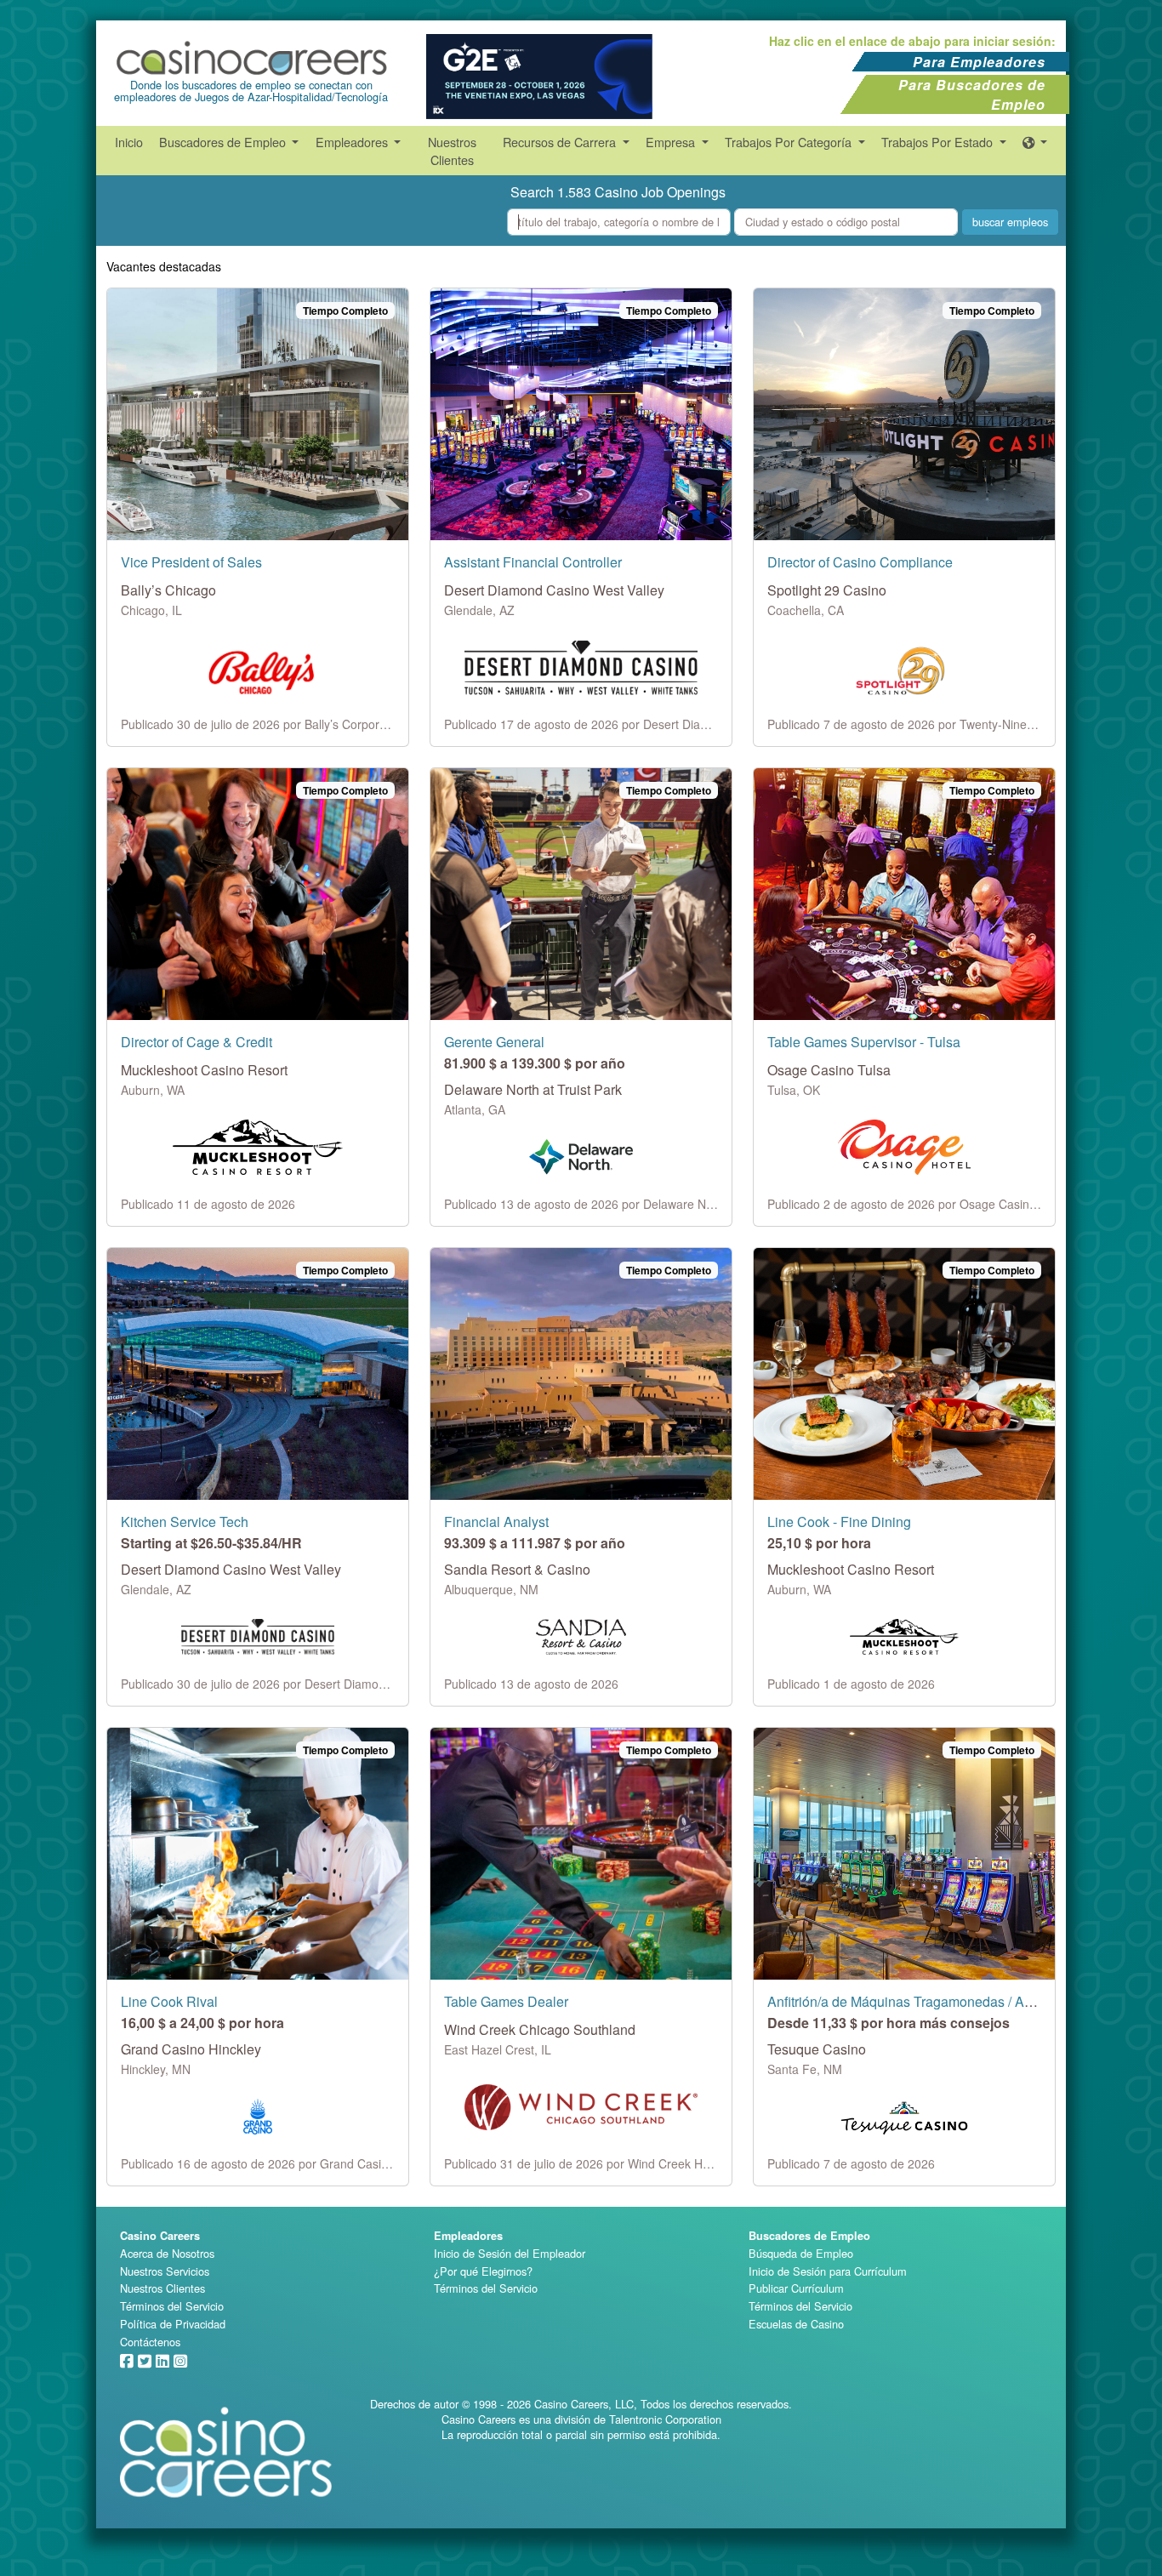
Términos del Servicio (172, 2306)
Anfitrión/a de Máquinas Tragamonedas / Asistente (919, 2001)
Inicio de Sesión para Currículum (828, 2271)
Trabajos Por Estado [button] (939, 142)
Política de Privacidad (173, 2324)
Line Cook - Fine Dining (839, 1522)
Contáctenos (150, 2342)
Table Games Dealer (506, 2001)
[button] (1035, 142)
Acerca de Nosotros (167, 2253)
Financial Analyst (496, 1522)
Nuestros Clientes (452, 151)
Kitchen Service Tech (185, 1522)
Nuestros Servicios (165, 2271)
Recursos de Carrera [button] (561, 142)
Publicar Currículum (796, 2288)
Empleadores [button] (353, 142)
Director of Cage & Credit (197, 1042)
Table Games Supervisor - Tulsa (864, 1042)
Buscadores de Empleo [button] (224, 142)
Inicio (129, 142)
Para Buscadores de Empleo (972, 94)
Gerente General (494, 1042)
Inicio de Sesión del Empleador (510, 2253)
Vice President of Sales (191, 562)
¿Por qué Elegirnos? (483, 2271)
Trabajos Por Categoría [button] (790, 142)
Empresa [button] (672, 142)
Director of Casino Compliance (860, 562)
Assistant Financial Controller (533, 562)
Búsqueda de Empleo (801, 2253)
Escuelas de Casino (796, 2324)
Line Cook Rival (169, 2001)
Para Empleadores (979, 62)
